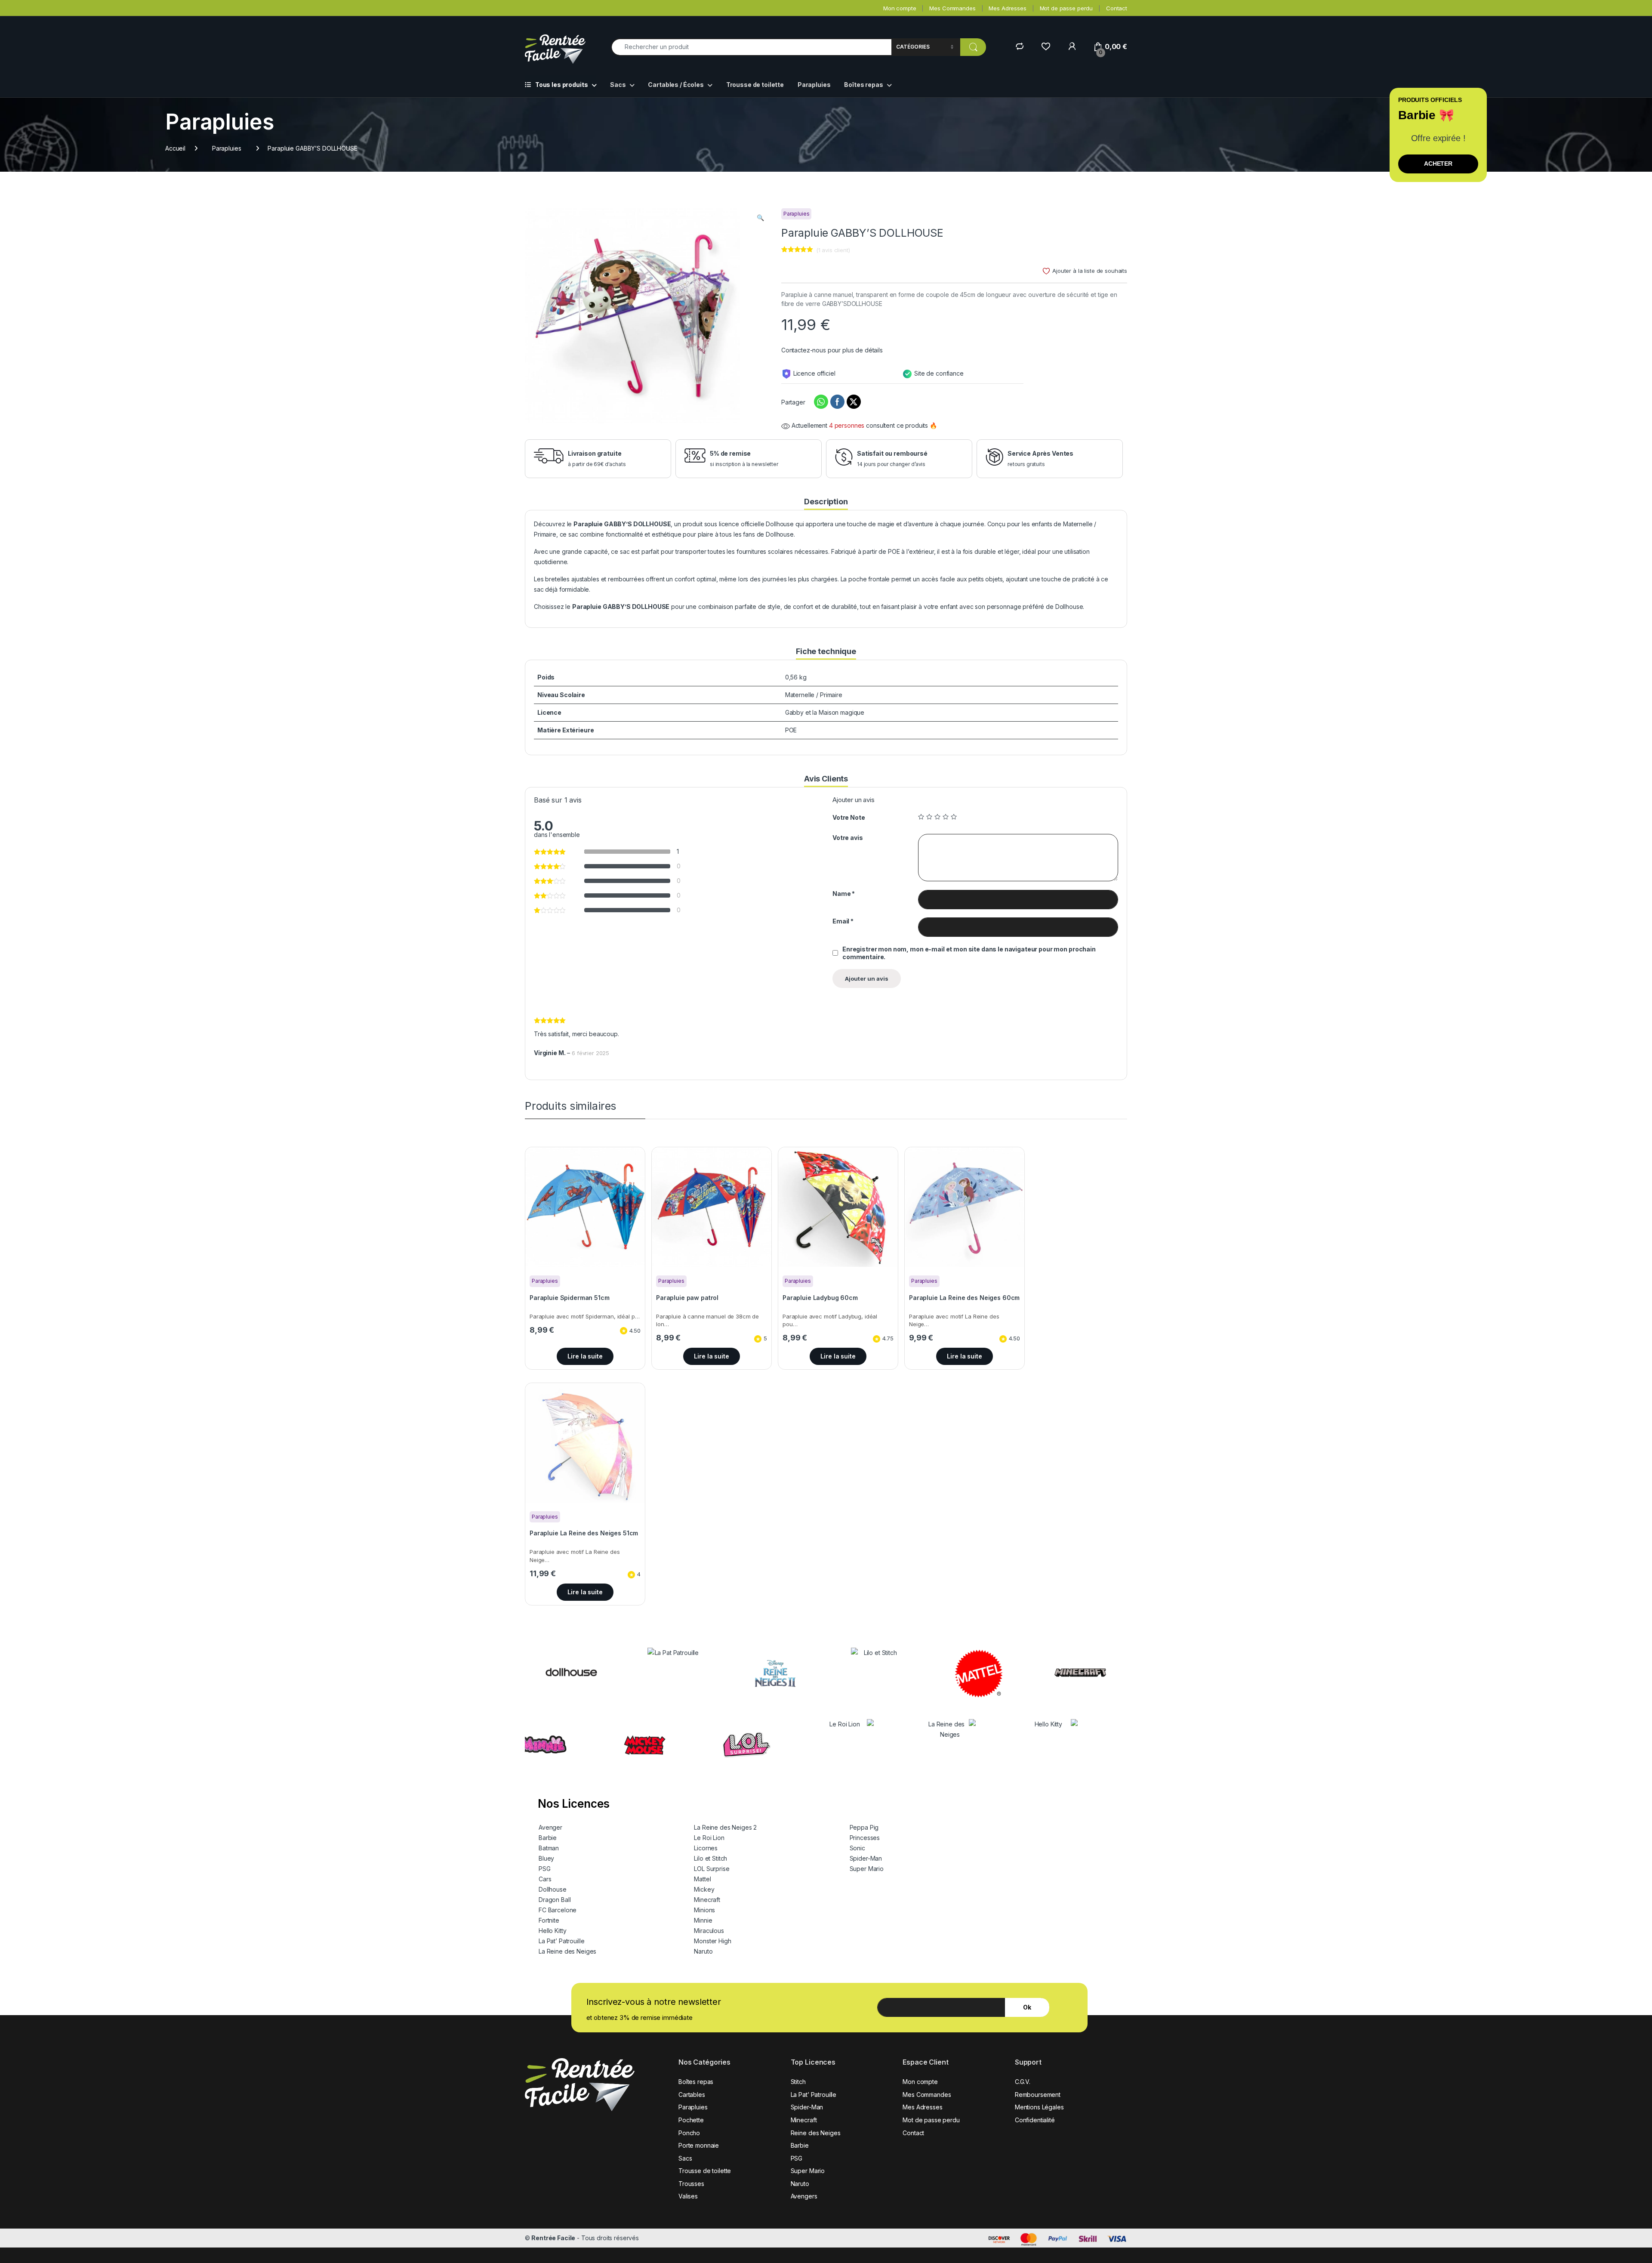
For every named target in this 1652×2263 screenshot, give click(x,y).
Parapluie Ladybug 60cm (820, 1298)
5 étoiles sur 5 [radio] (954, 817)
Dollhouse (553, 1889)
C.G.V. (1023, 2082)
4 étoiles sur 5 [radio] (946, 817)
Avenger (550, 1827)
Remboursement (1038, 2095)
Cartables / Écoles (676, 85)
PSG (545, 1869)
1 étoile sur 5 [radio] (921, 817)
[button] (760, 218)
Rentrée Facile (553, 2238)
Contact (1117, 8)
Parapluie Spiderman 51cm (570, 1298)
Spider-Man (866, 1858)
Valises (688, 2196)
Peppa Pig (864, 1827)
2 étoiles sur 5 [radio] (929, 817)
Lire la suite (585, 1356)
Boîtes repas (863, 85)
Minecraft (707, 1900)
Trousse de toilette (755, 85)
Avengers (804, 2196)
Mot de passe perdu (1066, 8)
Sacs (618, 85)
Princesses (865, 1838)
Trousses (691, 2184)
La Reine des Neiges (567, 1951)
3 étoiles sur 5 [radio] (937, 817)
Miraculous (709, 1931)
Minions (704, 1910)
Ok (1027, 2007)
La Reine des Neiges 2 (725, 1827)
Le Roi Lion (709, 1838)
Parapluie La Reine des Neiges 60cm (964, 1298)
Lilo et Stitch (710, 1858)
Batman (549, 1848)
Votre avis (848, 838)
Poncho (689, 2133)
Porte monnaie (699, 2145)
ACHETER (1438, 164)
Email (843, 921)
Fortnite (549, 1920)
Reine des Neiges (816, 2133)
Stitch (798, 2082)
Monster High (712, 1941)
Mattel (702, 1879)
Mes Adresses (1007, 8)
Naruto (703, 1951)
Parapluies (814, 85)
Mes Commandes (952, 8)
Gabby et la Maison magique (825, 712)
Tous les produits (562, 85)
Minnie (703, 1920)
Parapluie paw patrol (687, 1298)
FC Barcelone (558, 1910)
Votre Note (849, 817)
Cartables (692, 2095)
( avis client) (833, 250)
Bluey (546, 1858)
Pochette (691, 2120)
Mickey (704, 1889)
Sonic (857, 1848)
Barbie (548, 1838)
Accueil (175, 148)
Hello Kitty (552, 1931)
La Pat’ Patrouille (561, 1941)
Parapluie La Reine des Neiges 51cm (584, 1533)
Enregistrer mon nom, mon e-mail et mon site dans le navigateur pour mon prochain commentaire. (969, 953)
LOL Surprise (712, 1869)
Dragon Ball (555, 1900)
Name (844, 894)
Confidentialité (1035, 2120)
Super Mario (867, 1869)
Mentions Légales (1039, 2107)
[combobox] (751, 47)
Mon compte (900, 8)
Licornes (706, 1848)
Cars (545, 1879)
